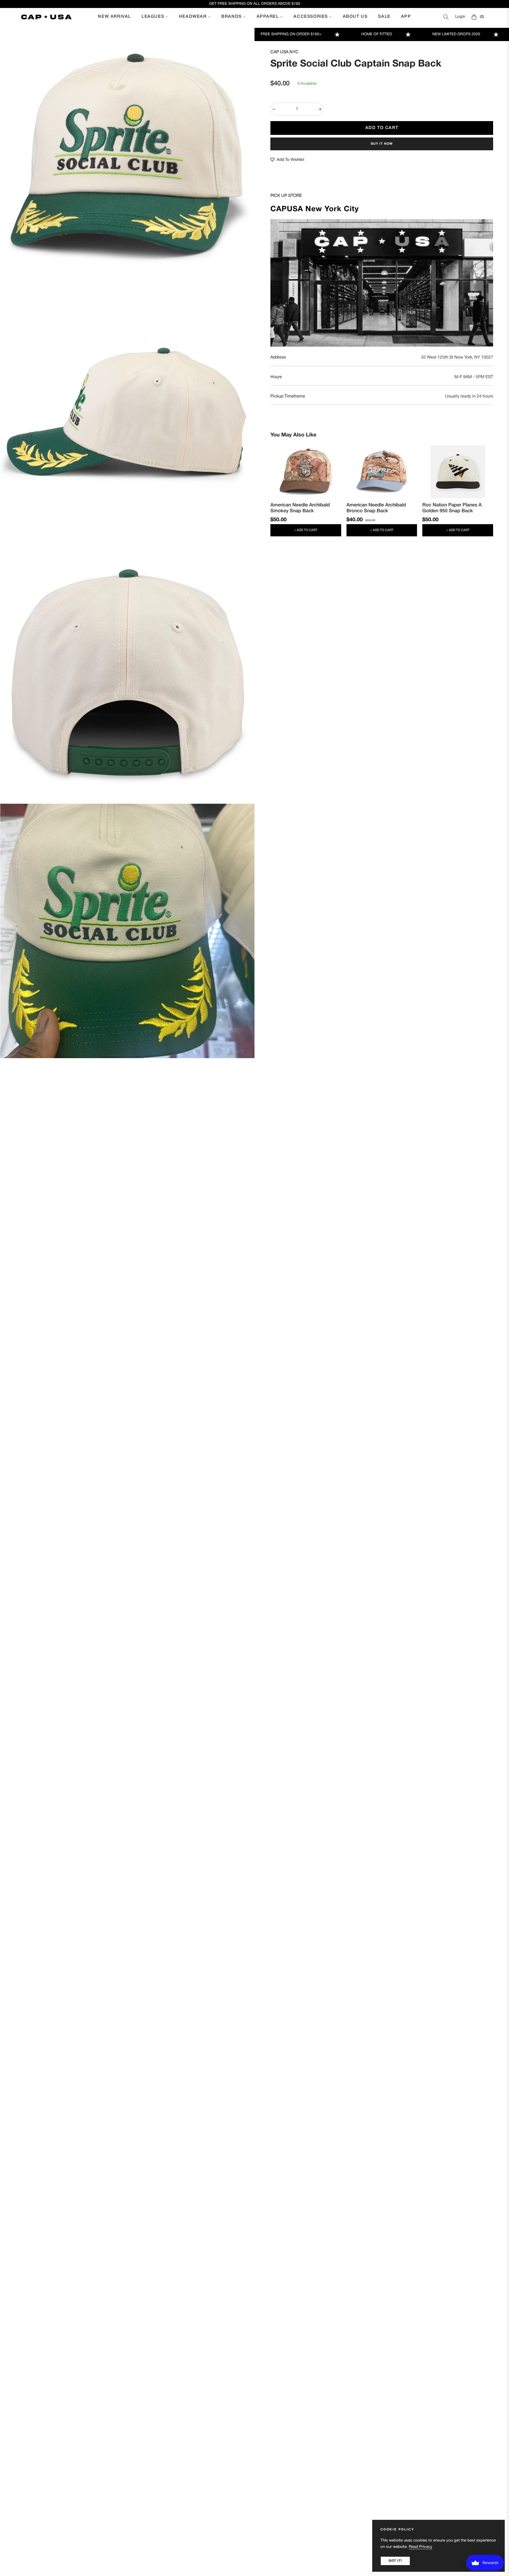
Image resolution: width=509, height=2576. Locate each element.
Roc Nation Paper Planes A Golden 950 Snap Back (452, 508)
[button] (446, 17)
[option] (127, 155)
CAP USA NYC (284, 52)
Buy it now (382, 144)
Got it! (395, 2561)
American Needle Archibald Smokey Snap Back (300, 508)
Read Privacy (421, 2547)
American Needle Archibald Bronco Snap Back (376, 508)
